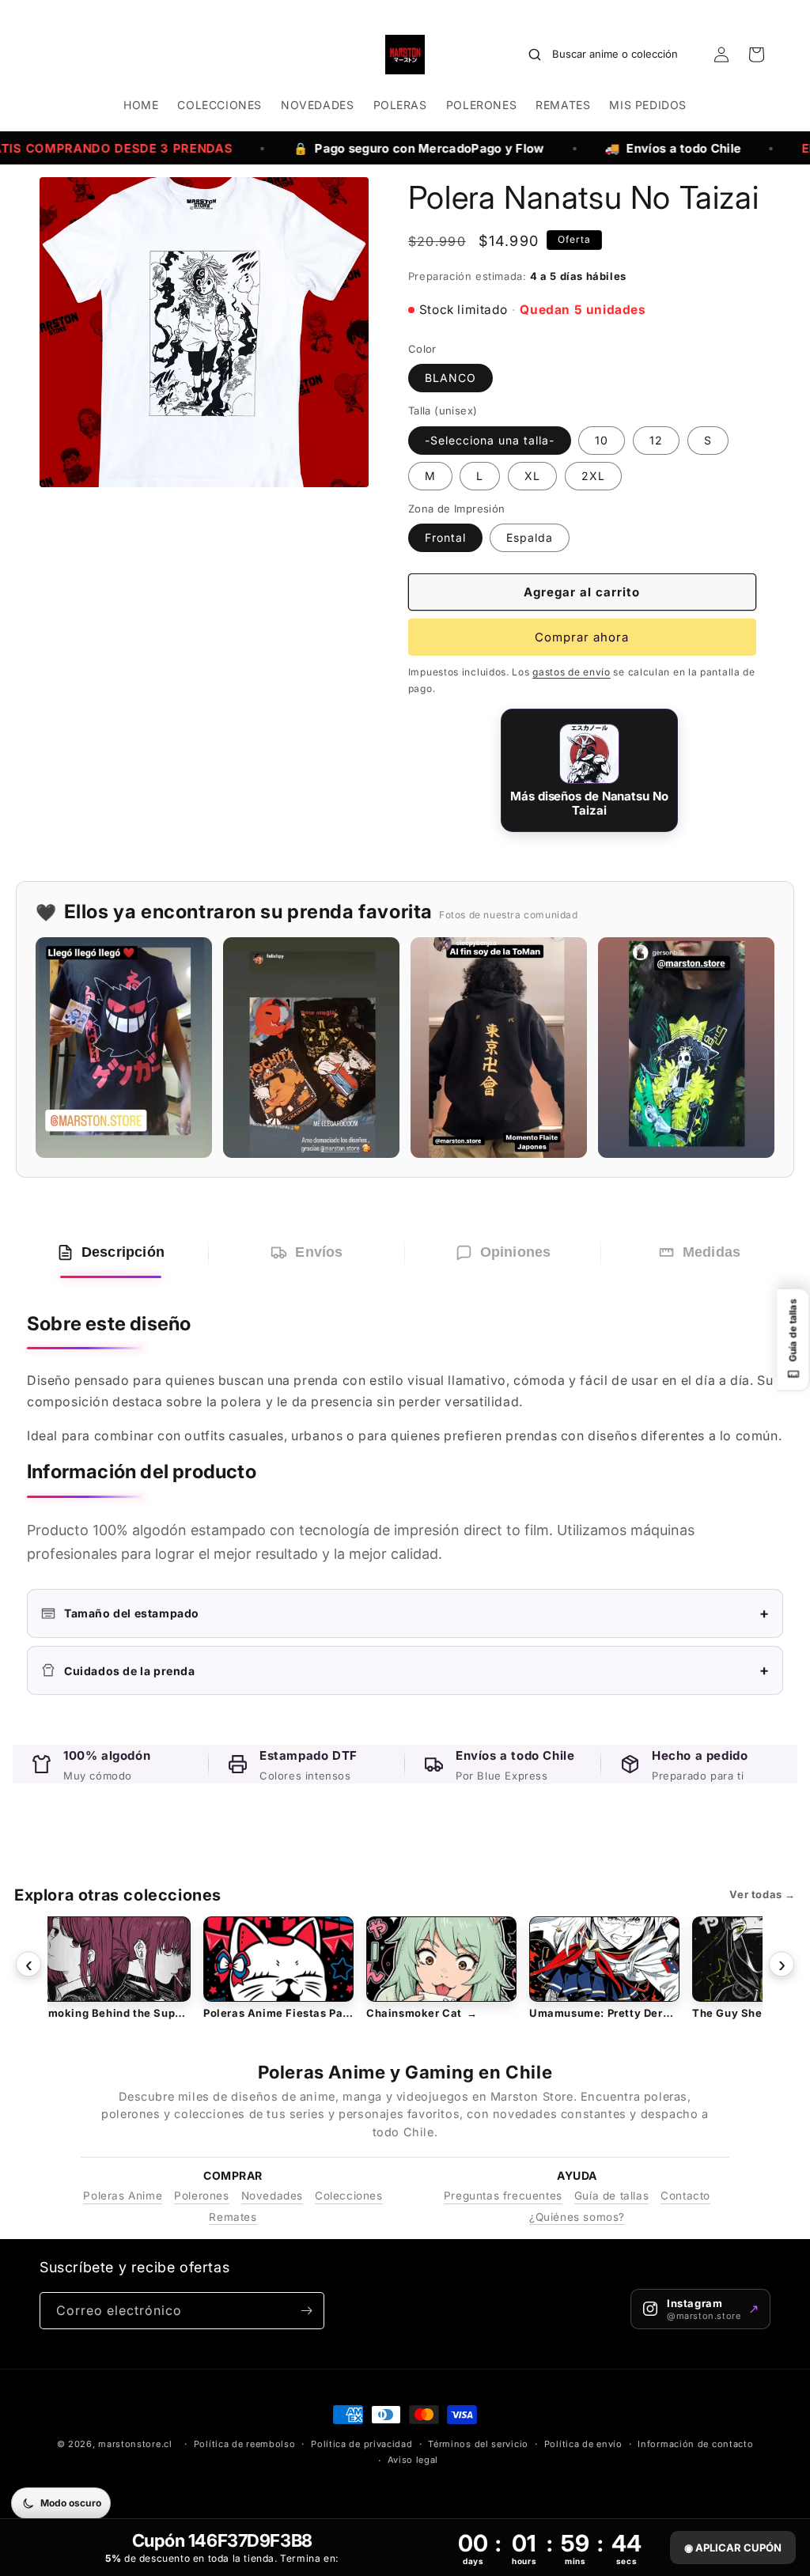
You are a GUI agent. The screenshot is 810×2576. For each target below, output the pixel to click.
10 (602, 440)
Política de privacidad (361, 2444)
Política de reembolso (245, 2444)
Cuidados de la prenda (417, 1670)
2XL (593, 476)
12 (656, 440)
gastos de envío (572, 672)
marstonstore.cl (135, 2444)
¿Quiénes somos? (577, 2217)
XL (532, 476)
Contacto (685, 2196)
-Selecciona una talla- (490, 440)
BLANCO (450, 378)
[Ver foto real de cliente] (124, 1048)
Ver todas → (763, 1894)
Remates (233, 2217)
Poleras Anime (123, 2196)
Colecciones (349, 2196)
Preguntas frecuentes (503, 2196)
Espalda (530, 537)
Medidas (712, 1252)
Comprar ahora (582, 637)
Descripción (123, 1252)
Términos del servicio (478, 2444)
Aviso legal (413, 2460)
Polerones (201, 2196)
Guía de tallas (611, 2196)
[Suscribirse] (306, 2311)
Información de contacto (695, 2444)
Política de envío (583, 2444)
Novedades (272, 2196)
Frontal (445, 537)
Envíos (319, 1252)
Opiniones (516, 1252)
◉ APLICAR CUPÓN (733, 2548)
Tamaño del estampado (417, 1613)
